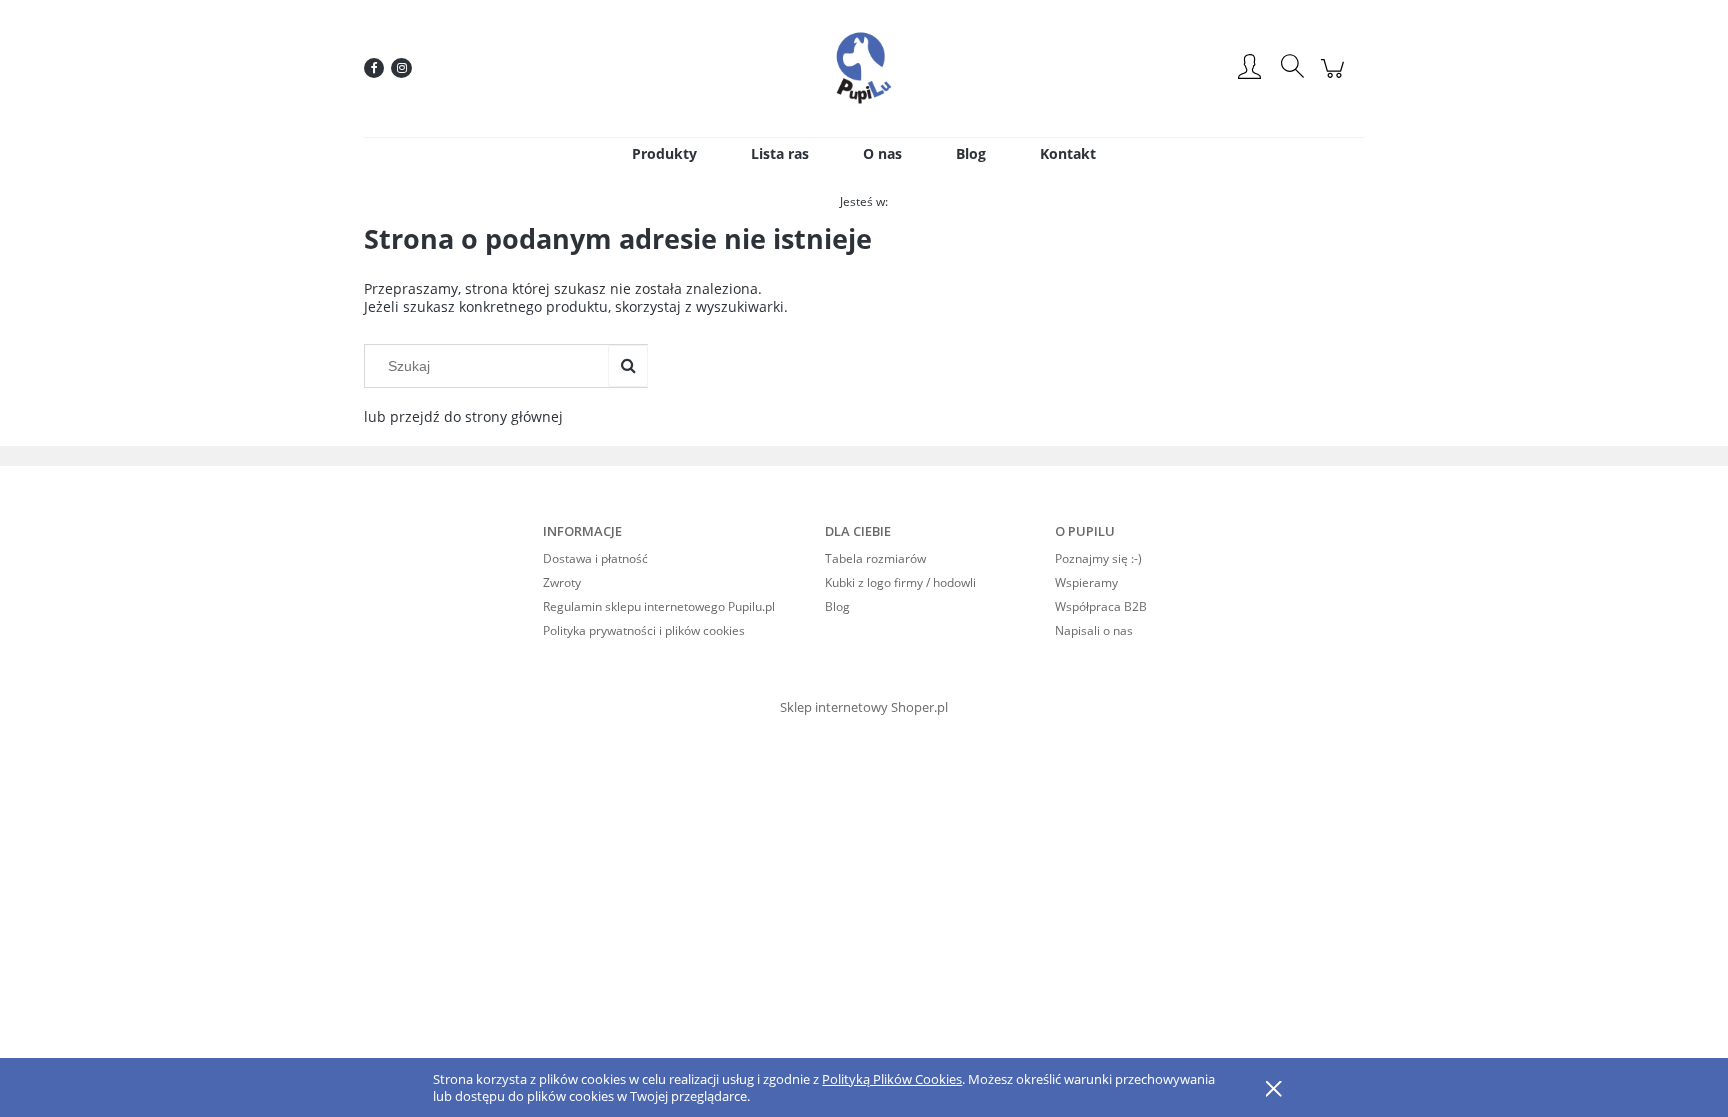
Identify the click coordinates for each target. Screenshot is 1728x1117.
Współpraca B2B (1101, 606)
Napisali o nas (1094, 630)
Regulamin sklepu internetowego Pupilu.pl (659, 606)
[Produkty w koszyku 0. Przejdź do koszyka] (1335, 78)
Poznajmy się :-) (1098, 558)
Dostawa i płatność (595, 558)
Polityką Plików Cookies (892, 1079)
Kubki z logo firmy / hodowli (900, 582)
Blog (837, 606)
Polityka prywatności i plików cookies (644, 630)
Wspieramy (1086, 582)
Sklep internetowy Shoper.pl (864, 707)
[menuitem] (664, 153)
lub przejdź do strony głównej (463, 416)
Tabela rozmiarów (875, 558)
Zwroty (562, 582)
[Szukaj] (628, 366)
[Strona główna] (864, 68)
